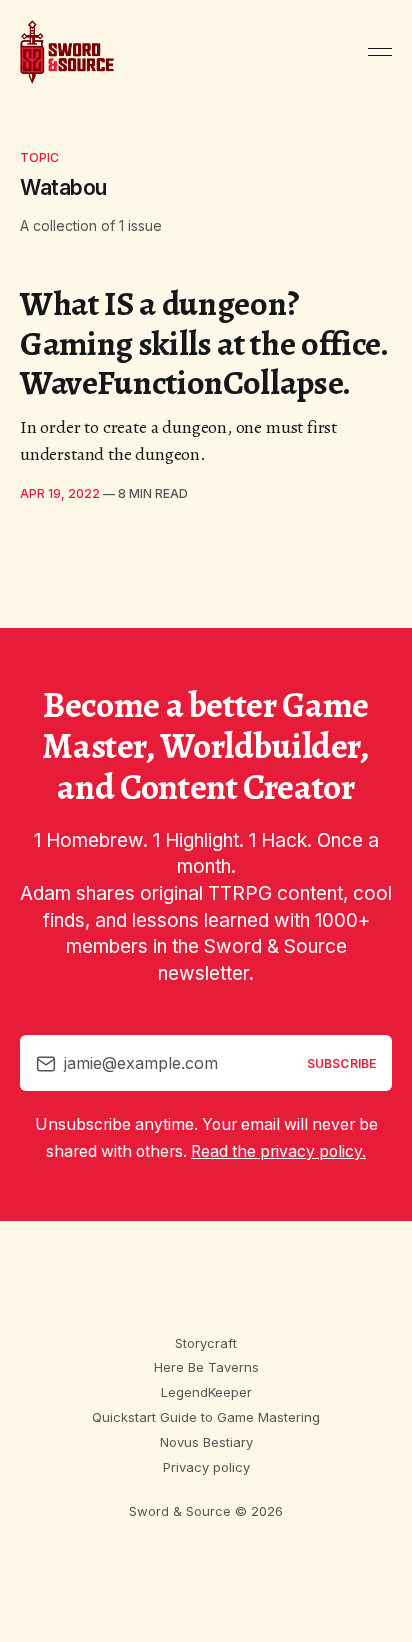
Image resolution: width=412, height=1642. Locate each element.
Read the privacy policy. (278, 1151)
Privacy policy (206, 1467)
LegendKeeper (206, 1392)
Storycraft (206, 1343)
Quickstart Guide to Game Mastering (206, 1417)
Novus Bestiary (206, 1442)
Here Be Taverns (206, 1367)
